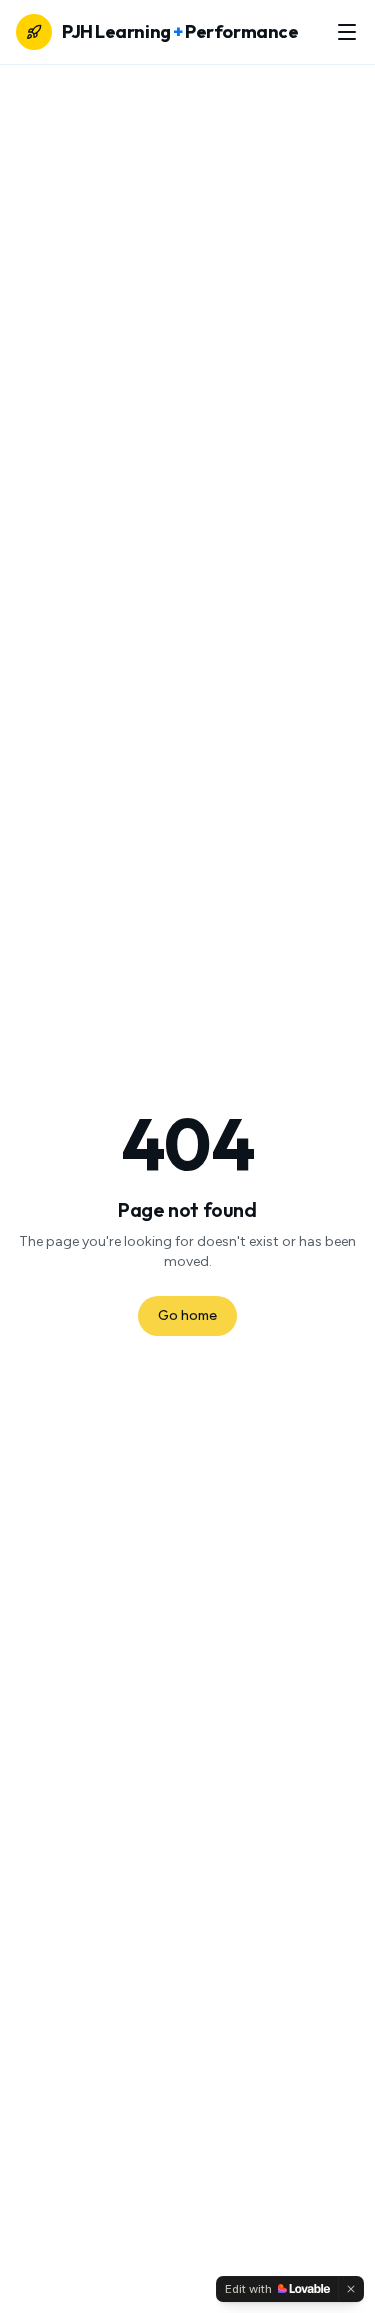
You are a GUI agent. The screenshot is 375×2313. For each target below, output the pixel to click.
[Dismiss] (351, 2289)
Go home (187, 1315)
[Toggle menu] (347, 32)
